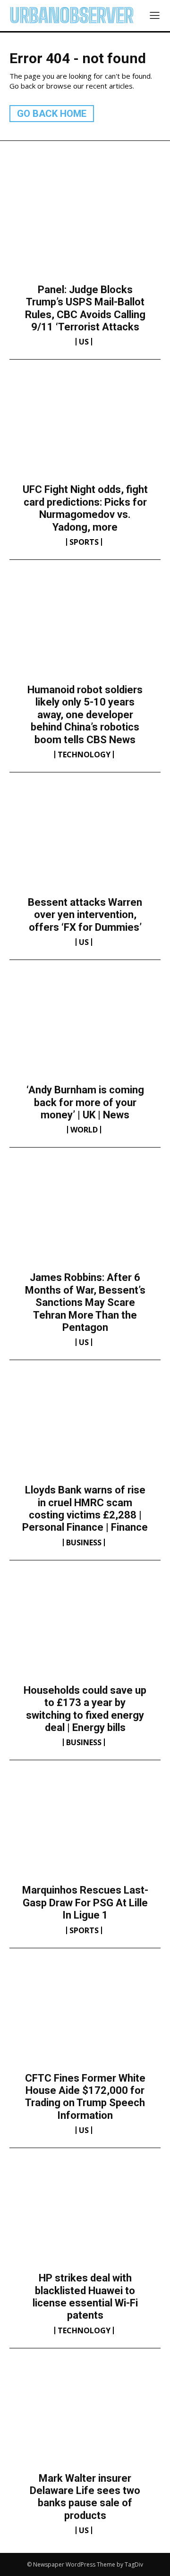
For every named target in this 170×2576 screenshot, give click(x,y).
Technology (84, 755)
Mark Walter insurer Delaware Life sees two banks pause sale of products (85, 2497)
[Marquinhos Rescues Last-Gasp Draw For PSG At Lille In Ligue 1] (85, 1830)
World (84, 1130)
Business (84, 1542)
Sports (84, 542)
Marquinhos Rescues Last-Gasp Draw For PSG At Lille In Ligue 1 (85, 1903)
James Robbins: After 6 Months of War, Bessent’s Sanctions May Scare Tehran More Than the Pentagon (85, 1302)
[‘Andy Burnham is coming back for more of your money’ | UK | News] (85, 1030)
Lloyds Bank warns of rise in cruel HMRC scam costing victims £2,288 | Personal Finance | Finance (85, 1509)
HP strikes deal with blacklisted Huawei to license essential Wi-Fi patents (85, 2297)
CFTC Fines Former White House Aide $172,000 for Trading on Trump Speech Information (85, 2097)
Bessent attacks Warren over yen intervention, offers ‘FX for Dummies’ (85, 915)
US (84, 342)
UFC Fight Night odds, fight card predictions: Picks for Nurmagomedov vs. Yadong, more (85, 508)
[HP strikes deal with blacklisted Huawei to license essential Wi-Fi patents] (85, 2218)
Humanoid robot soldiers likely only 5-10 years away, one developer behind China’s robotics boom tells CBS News (85, 715)
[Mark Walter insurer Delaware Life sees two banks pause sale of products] (85, 2418)
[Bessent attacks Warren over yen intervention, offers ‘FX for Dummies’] (85, 842)
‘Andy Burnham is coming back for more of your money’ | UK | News (85, 1102)
